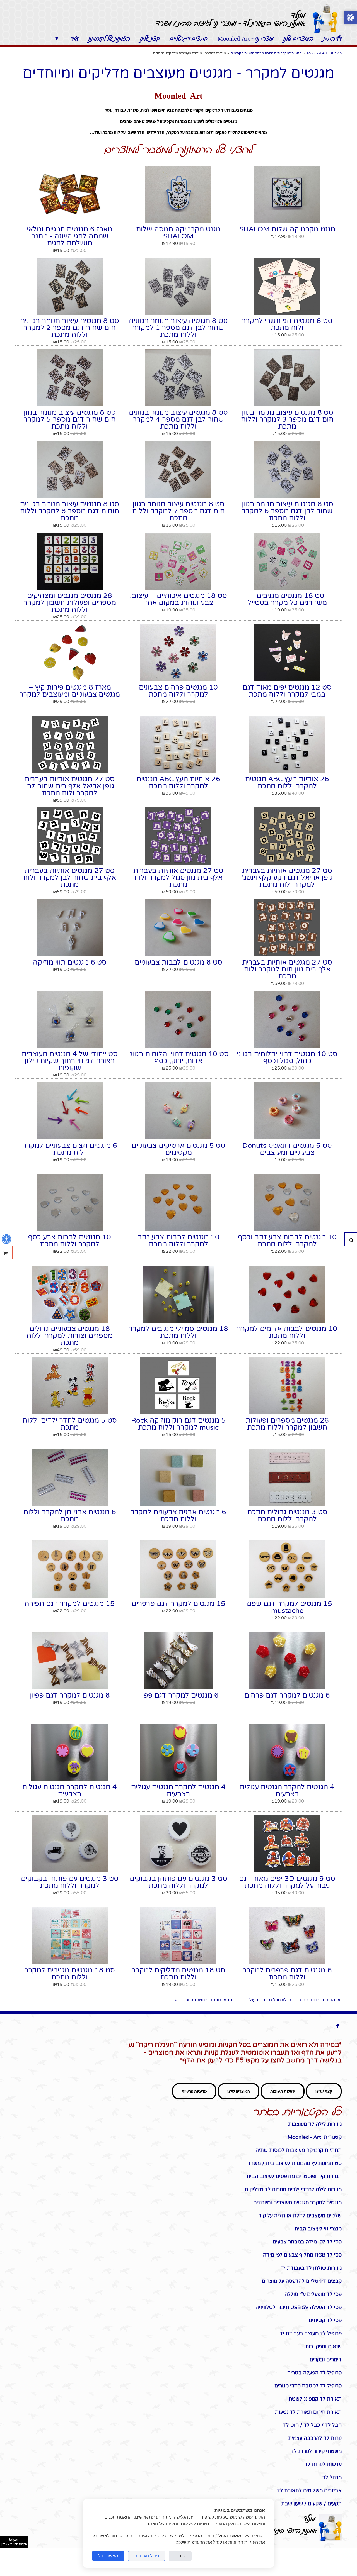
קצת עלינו (324, 2091)
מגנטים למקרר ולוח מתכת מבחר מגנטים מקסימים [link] (266, 53)
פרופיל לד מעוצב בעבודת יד (309, 2333)
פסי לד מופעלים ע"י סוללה (313, 2294)
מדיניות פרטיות (194, 2091)
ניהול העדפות (147, 2556)
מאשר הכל (108, 2556)
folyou (14, 2542)
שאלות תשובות (283, 2091)
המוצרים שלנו (239, 2091)
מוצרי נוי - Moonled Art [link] (324, 53)
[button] (350, 18)
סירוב (180, 2556)
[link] (325, 19)
